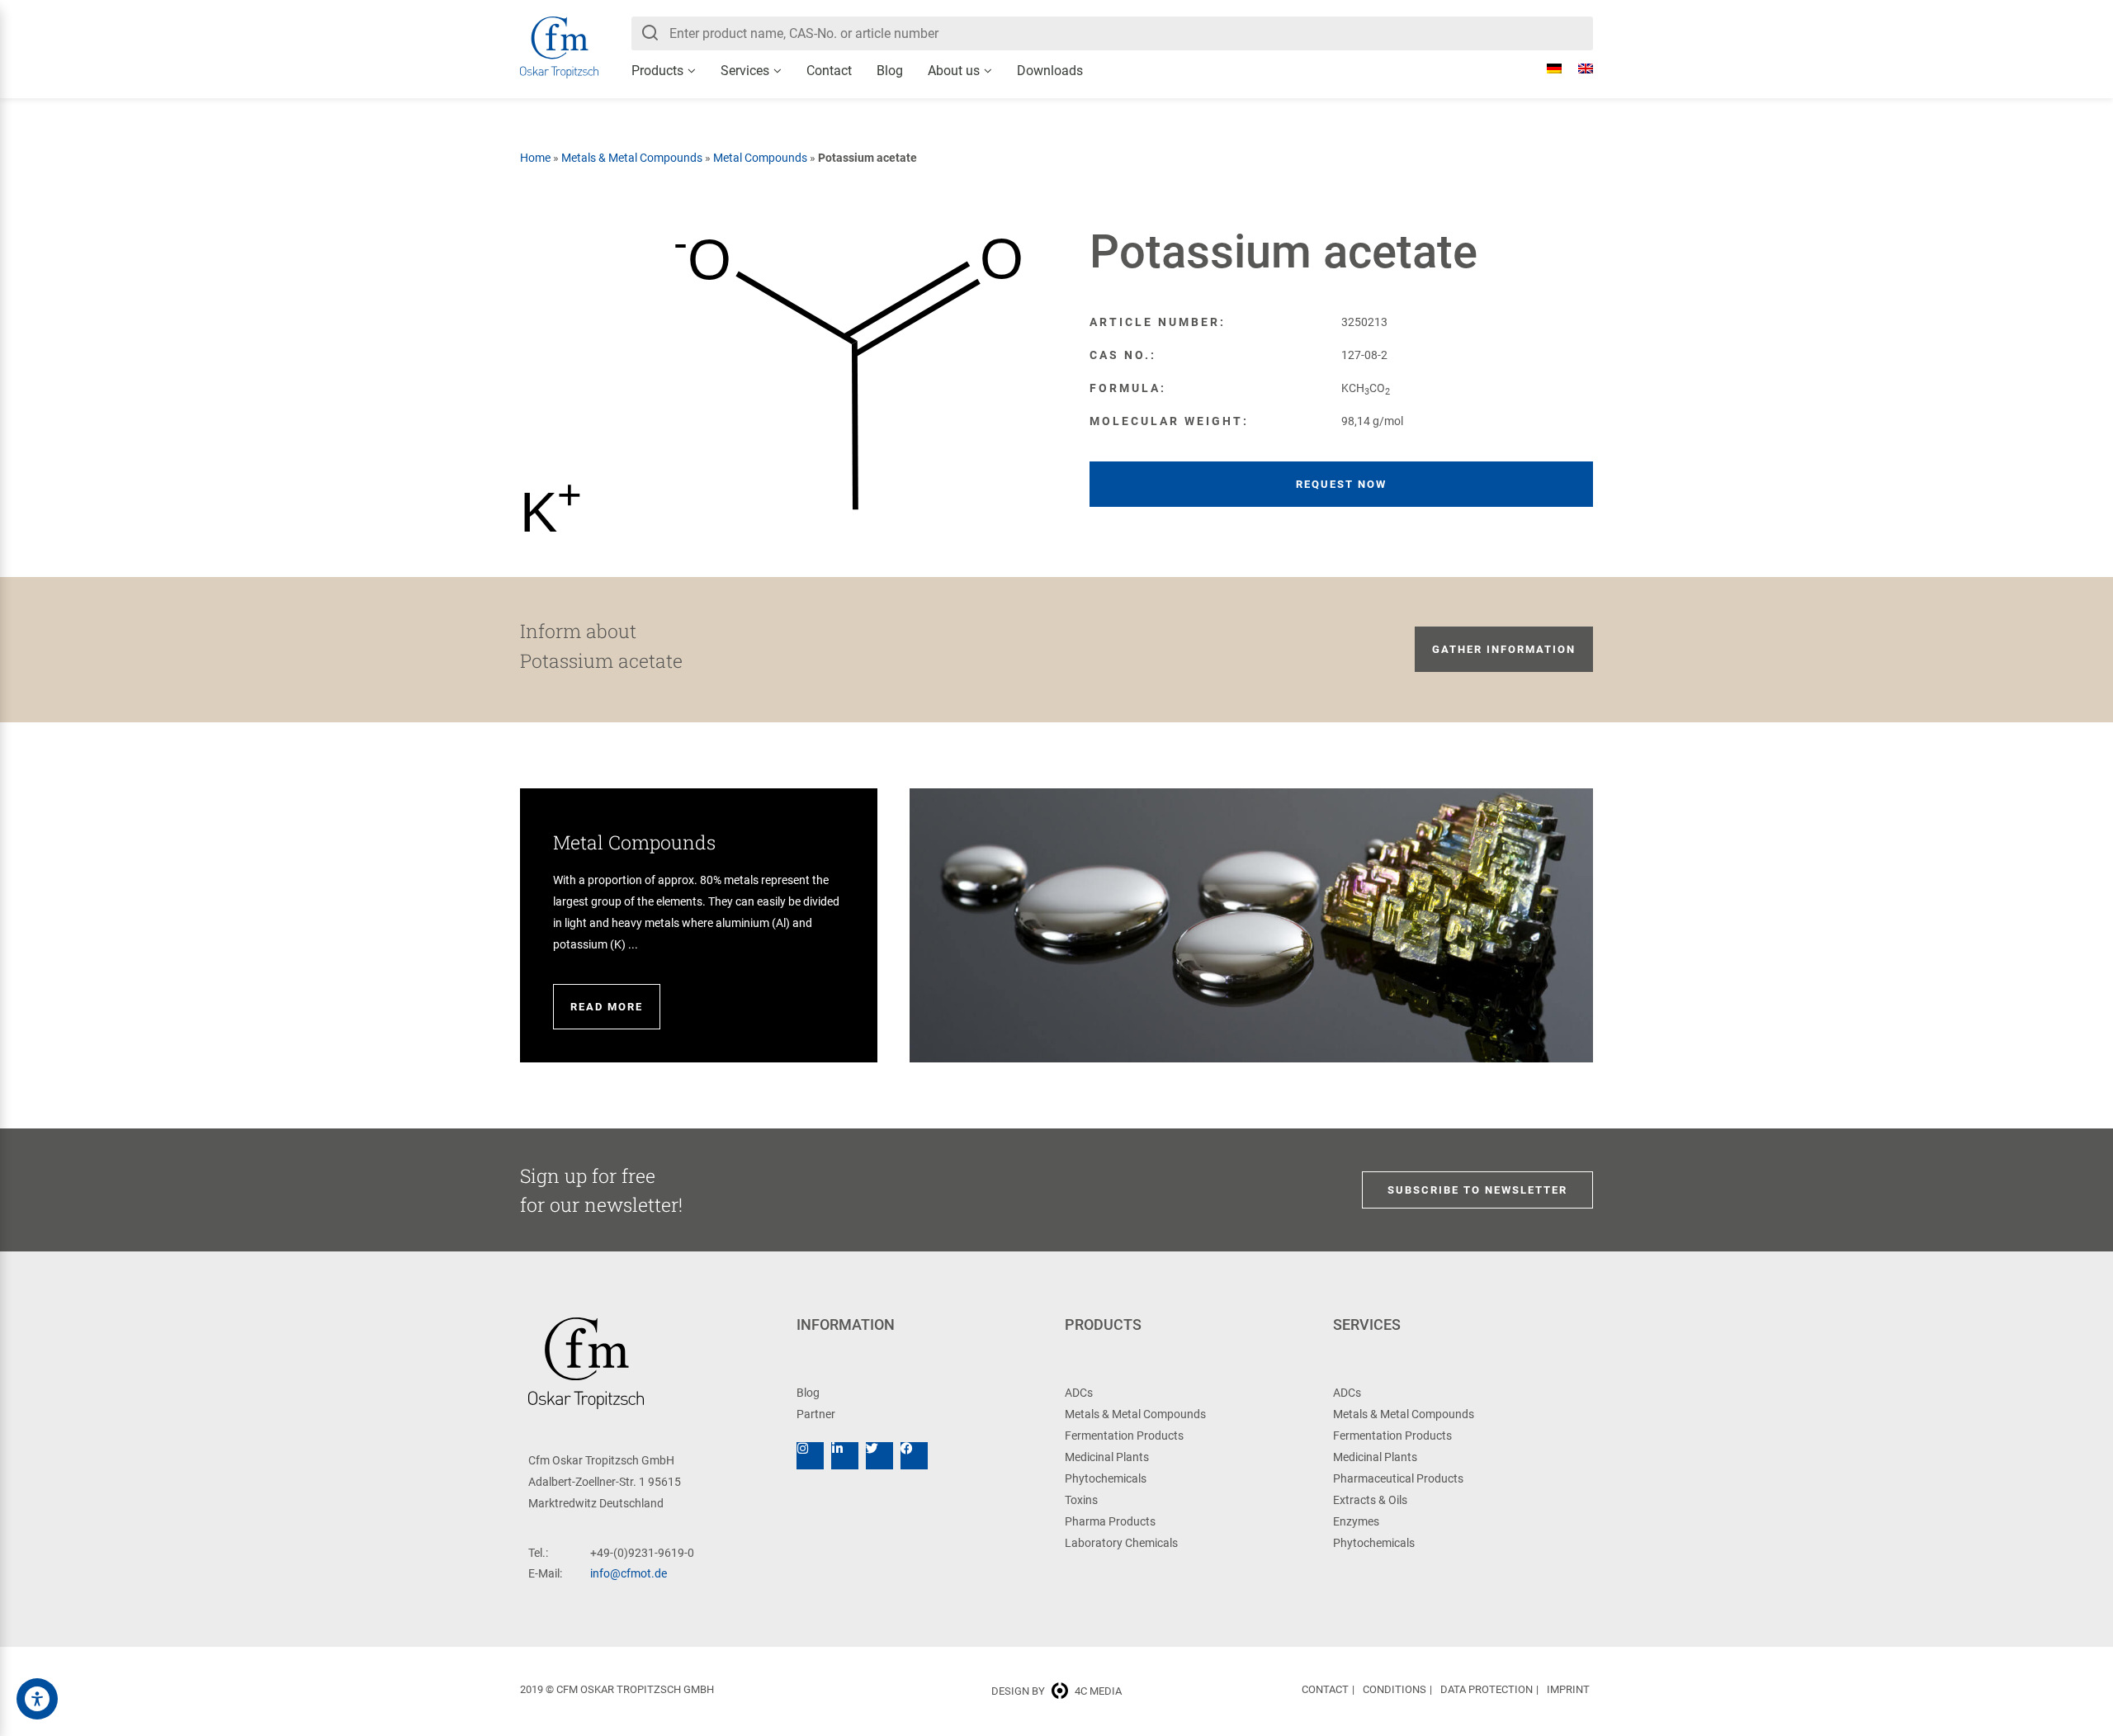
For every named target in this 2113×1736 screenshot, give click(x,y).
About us (954, 71)
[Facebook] (914, 1456)
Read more (607, 1007)
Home (535, 158)
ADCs (1079, 1393)
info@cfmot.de (629, 1573)
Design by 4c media (1056, 1691)
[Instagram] (810, 1456)
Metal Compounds (760, 158)
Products (657, 71)
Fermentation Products (1124, 1436)
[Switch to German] (1546, 69)
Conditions (1394, 1689)
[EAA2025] (37, 1699)
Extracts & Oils (1370, 1500)
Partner (816, 1414)
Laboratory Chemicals (1121, 1543)
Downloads (1050, 71)
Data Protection (1487, 1689)
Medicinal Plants (1107, 1457)
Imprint (1568, 1689)
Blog (890, 71)
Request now (1341, 484)
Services (745, 71)
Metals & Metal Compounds (632, 158)
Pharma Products (1110, 1521)
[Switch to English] (1577, 69)
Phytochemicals (1106, 1478)
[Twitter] (879, 1456)
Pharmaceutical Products (1398, 1478)
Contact (829, 71)
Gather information (1504, 649)
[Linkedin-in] (845, 1456)
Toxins (1081, 1500)
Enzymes (1356, 1521)
